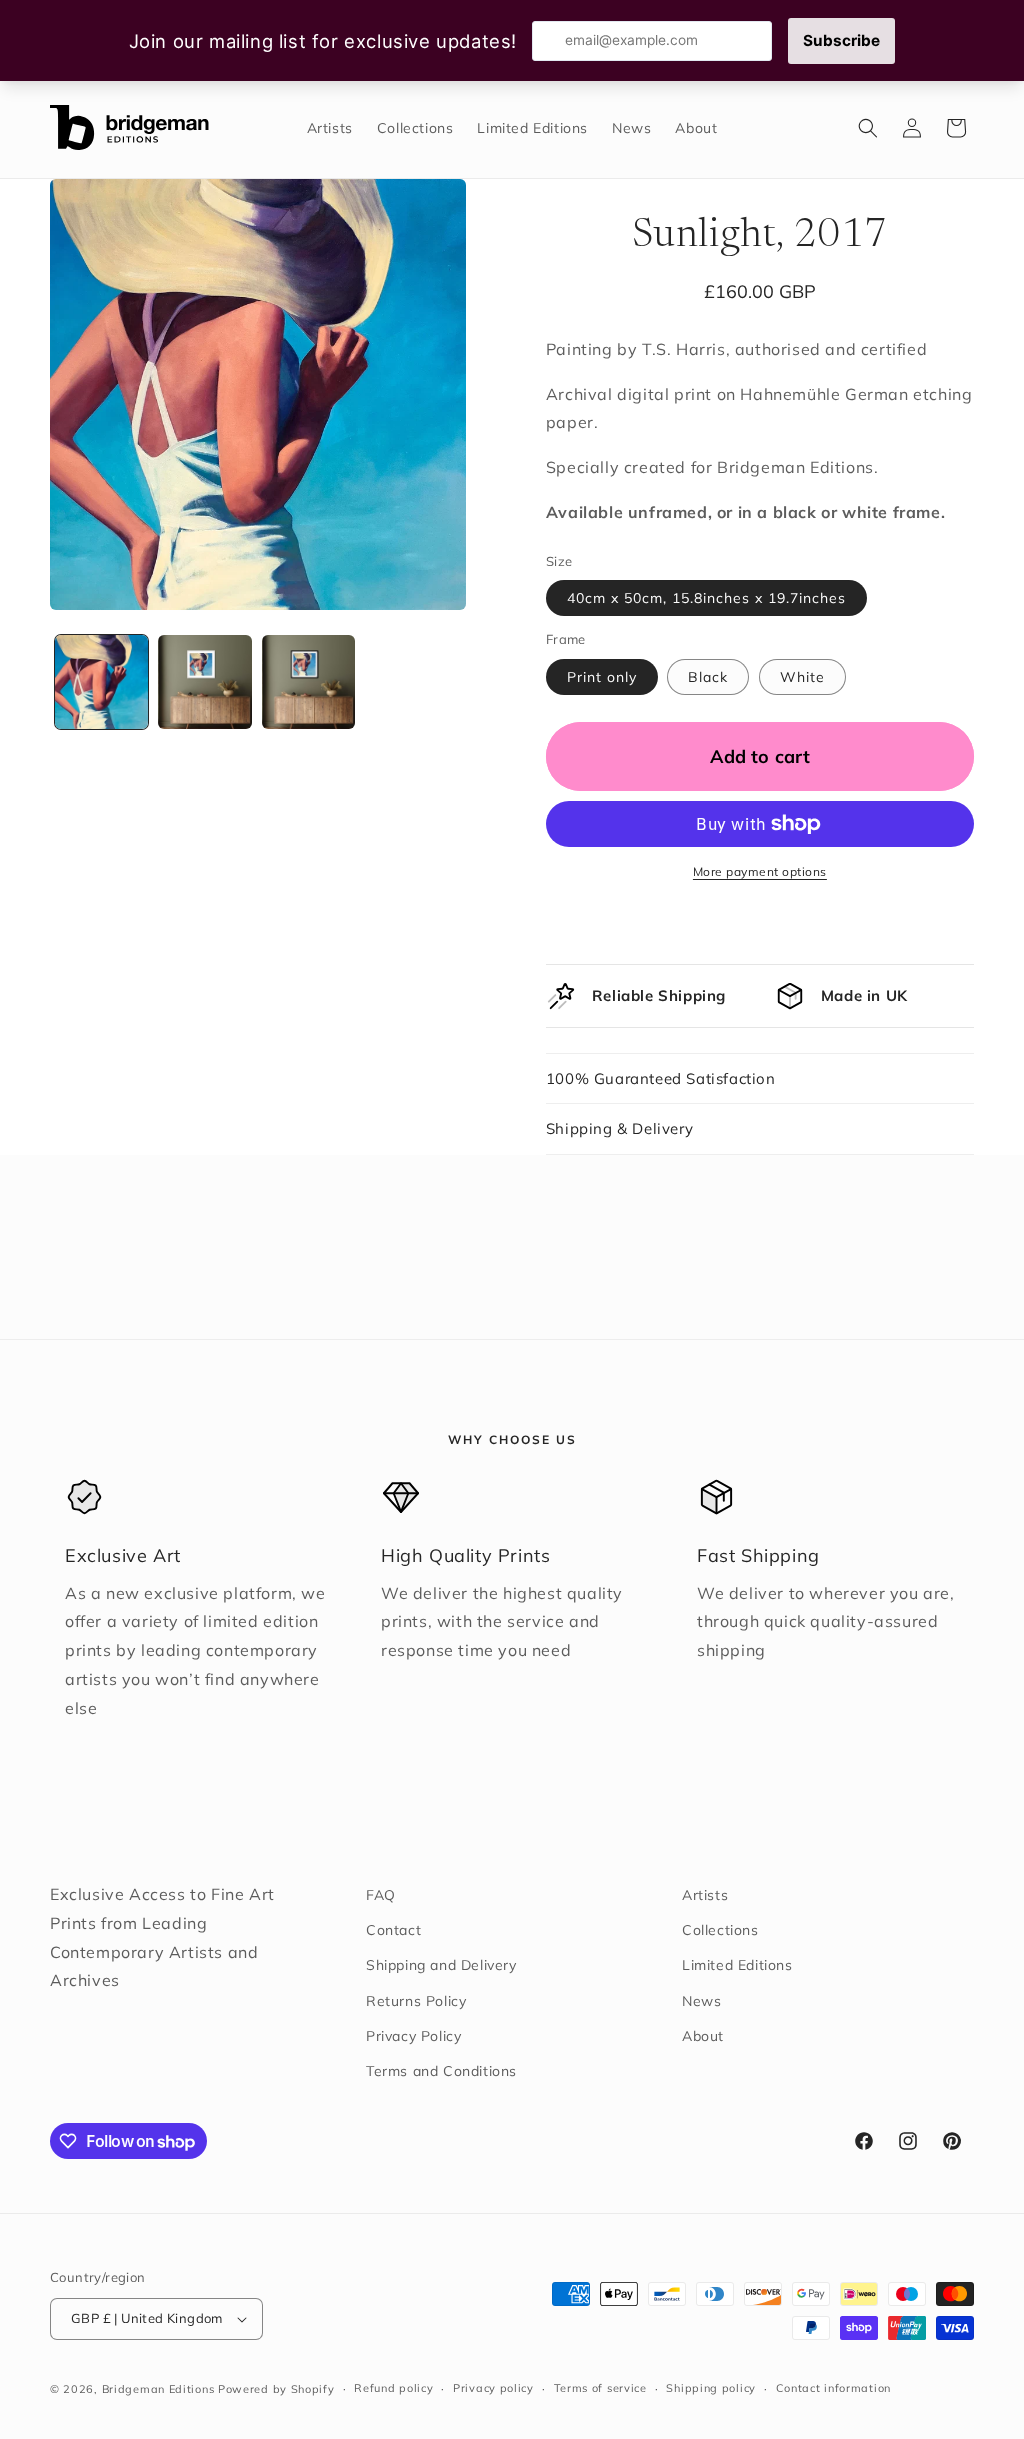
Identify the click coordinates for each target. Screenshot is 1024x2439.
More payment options (760, 871)
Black (708, 677)
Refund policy (393, 2388)
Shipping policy (711, 2388)
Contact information (833, 2388)
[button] (868, 128)
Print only (602, 677)
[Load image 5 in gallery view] (308, 681)
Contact (393, 1930)
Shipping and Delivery (441, 1965)
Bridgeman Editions (158, 2389)
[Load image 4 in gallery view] (204, 681)
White (802, 677)
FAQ (381, 1895)
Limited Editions (737, 1965)
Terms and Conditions (441, 2071)
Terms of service (600, 2388)
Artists (705, 1895)
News (701, 2001)
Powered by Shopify (276, 2389)
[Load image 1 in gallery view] (101, 681)
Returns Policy (416, 2001)
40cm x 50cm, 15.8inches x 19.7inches (706, 598)
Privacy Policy (413, 2036)
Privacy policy (493, 2388)
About (703, 2036)
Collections (720, 1930)
